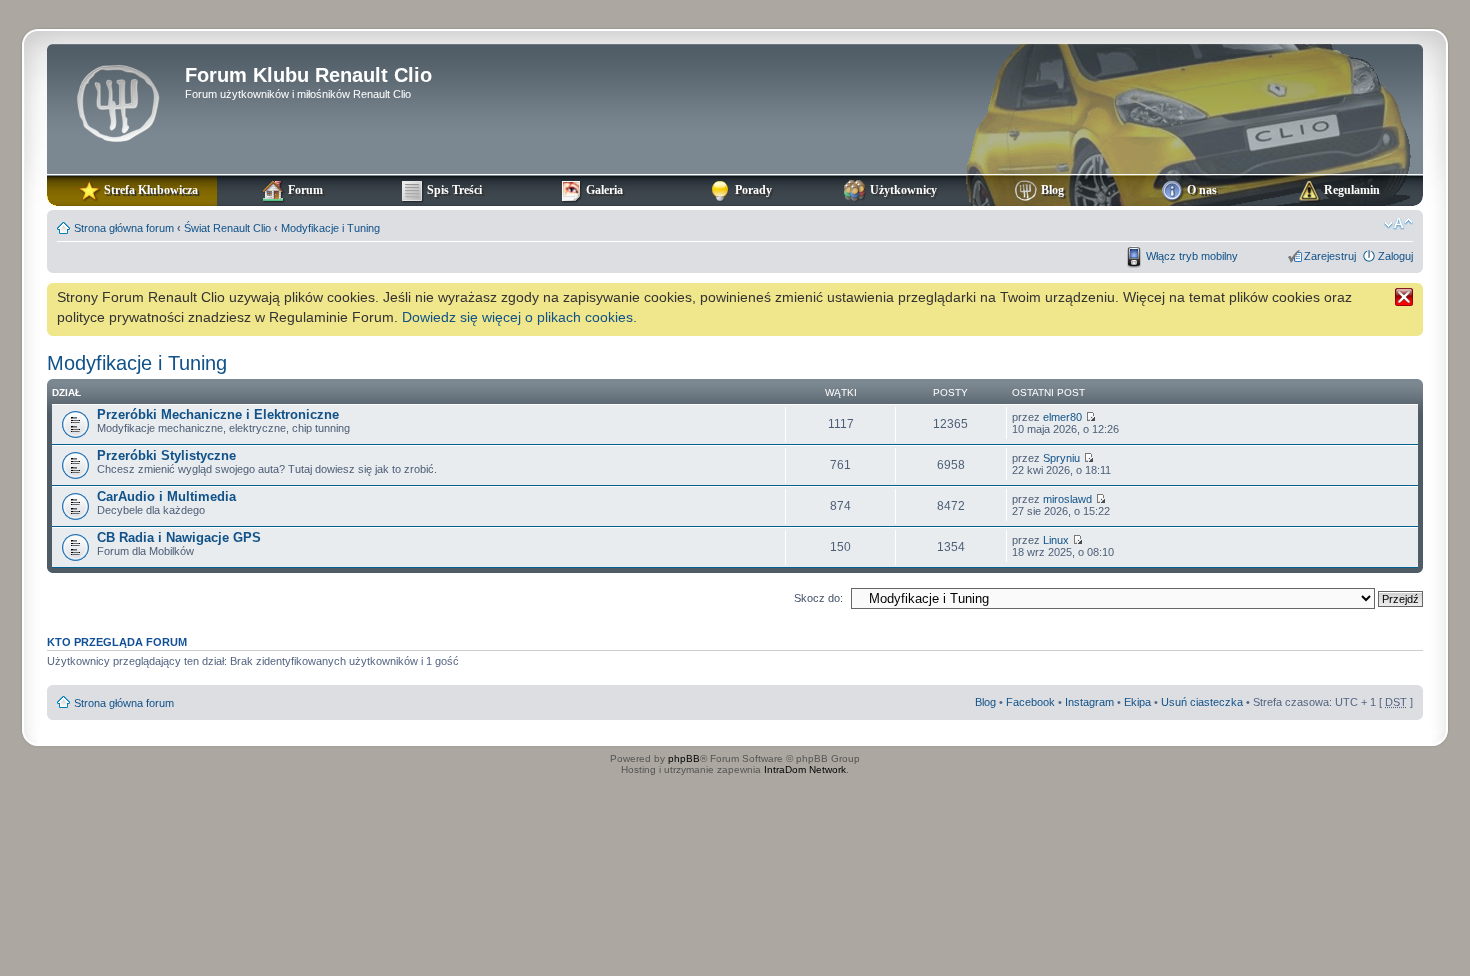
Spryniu (1061, 458)
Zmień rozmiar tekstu (1398, 224)
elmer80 (1062, 417)
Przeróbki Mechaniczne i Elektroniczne (218, 414)
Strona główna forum (124, 228)
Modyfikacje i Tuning (330, 228)
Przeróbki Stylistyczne (166, 455)
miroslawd (1067, 499)
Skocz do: (818, 598)
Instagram (1089, 702)
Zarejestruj (1330, 256)
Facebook (1030, 702)
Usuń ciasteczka (1202, 702)
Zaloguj (1395, 256)
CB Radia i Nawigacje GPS (179, 537)
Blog (985, 702)
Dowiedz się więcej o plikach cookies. (519, 317)
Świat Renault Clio (227, 228)
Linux (1056, 540)
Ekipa (1137, 702)
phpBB (684, 758)
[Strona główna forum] (118, 101)
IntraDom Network (805, 769)
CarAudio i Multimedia (166, 496)
